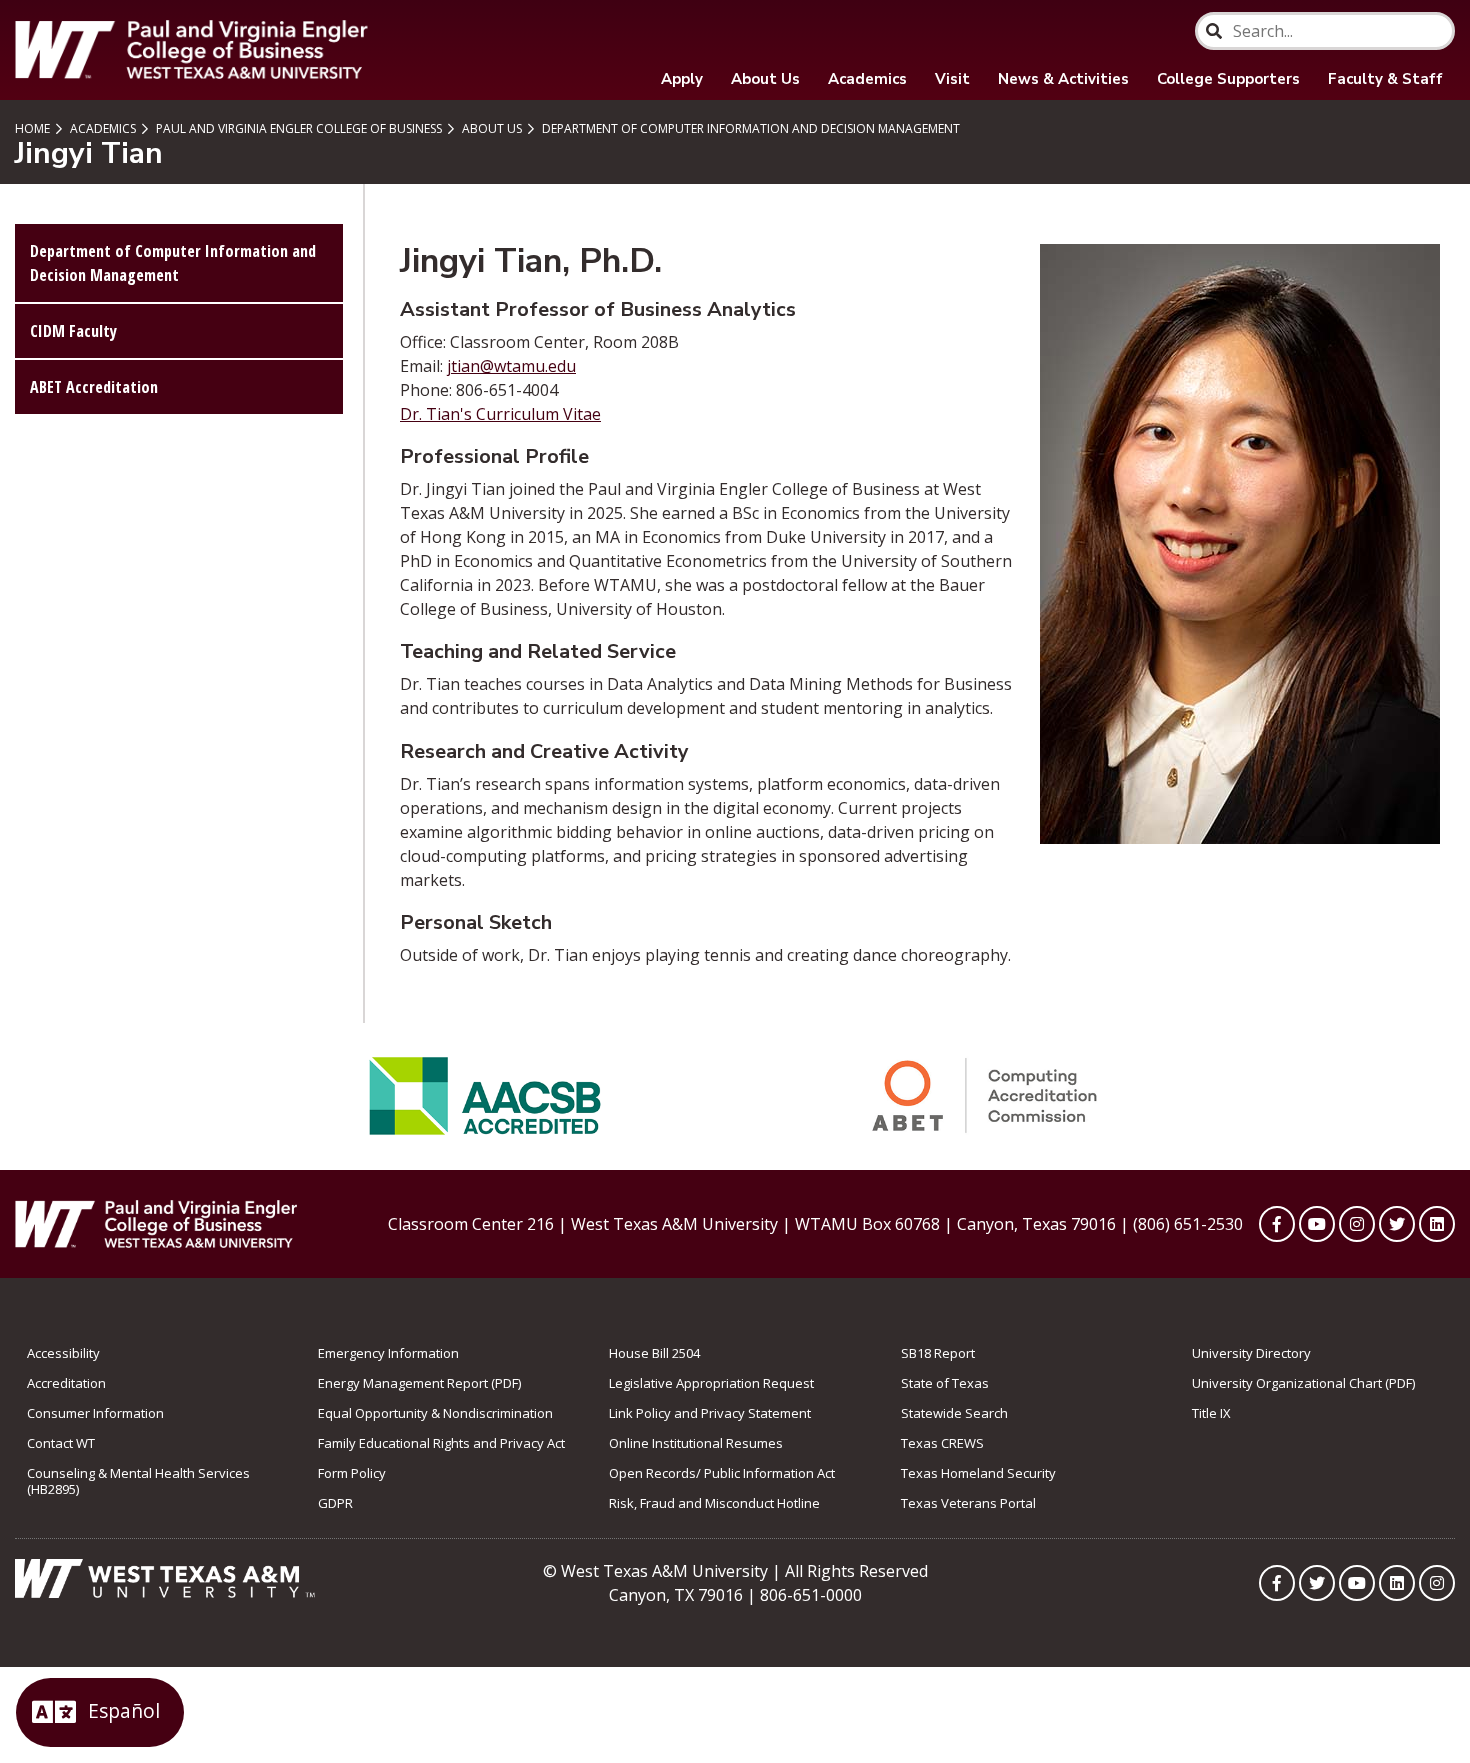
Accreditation (66, 1383)
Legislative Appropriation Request (711, 1383)
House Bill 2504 (654, 1353)
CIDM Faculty (73, 331)
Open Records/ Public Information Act (722, 1473)
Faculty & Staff (1385, 79)
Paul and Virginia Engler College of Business (297, 128)
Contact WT (61, 1443)
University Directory (1251, 1353)
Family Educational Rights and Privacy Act (441, 1443)
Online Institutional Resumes (696, 1443)
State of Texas (945, 1383)
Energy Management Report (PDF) (419, 1383)
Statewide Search (954, 1413)
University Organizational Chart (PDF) (1303, 1383)
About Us (765, 79)
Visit (952, 79)
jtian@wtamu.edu (511, 366)
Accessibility (63, 1353)
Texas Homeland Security (978, 1473)
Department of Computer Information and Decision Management (749, 128)
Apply (682, 79)
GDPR (335, 1503)
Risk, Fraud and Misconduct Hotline (714, 1503)
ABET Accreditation (94, 387)
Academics (867, 79)
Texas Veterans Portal (968, 1503)
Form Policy (352, 1473)
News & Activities (1063, 79)
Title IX (1211, 1413)
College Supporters (1228, 79)
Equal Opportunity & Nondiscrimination (435, 1413)
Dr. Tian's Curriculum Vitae (500, 414)
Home (32, 128)
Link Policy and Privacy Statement (710, 1413)
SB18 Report (938, 1353)
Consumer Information (95, 1413)
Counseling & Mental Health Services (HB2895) (138, 1481)
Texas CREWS (942, 1443)
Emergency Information (388, 1353)
